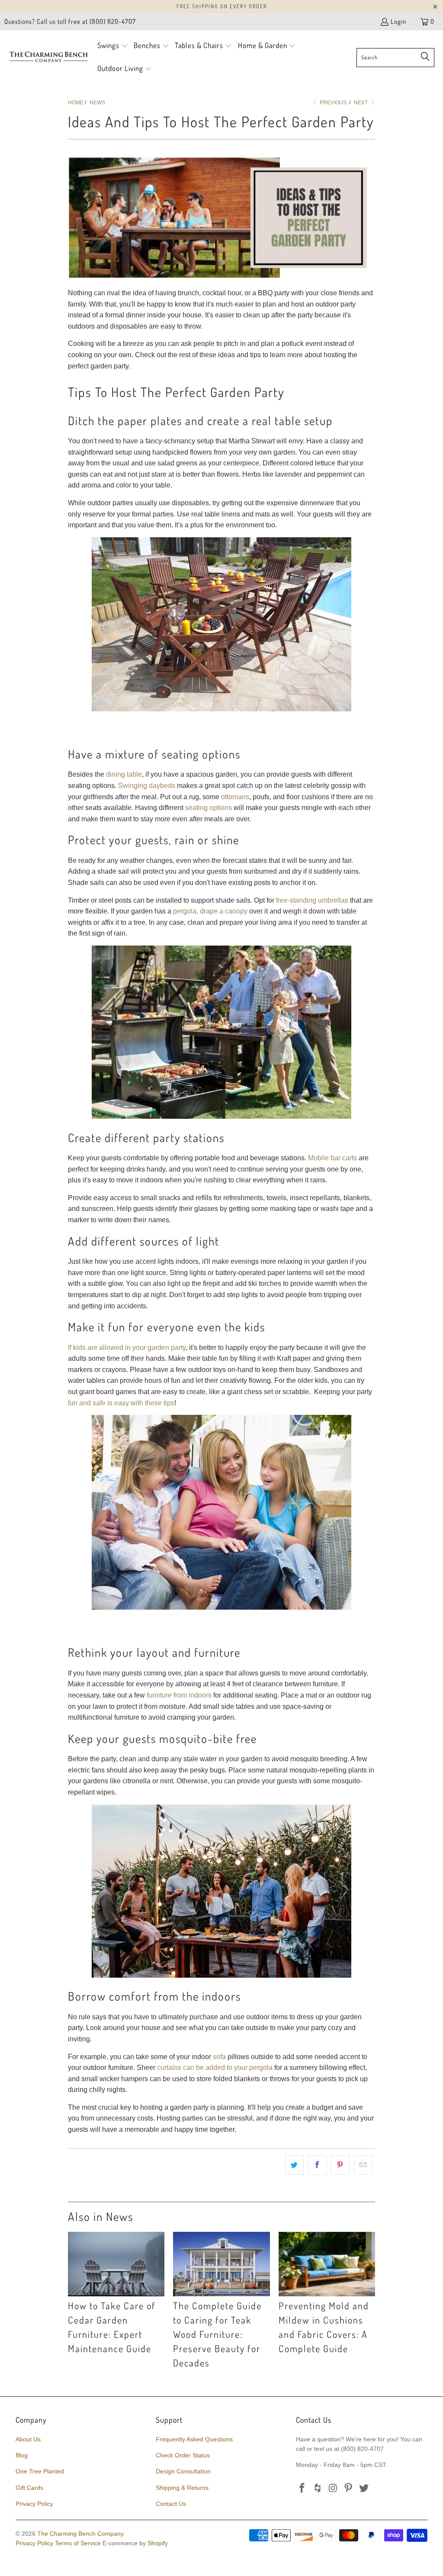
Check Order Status (183, 2455)
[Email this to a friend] (363, 2165)
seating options (209, 808)
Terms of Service (78, 2543)
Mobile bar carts (332, 1158)
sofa (219, 2057)
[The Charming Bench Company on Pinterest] (349, 2489)
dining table (124, 774)
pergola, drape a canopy (210, 911)
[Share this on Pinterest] (340, 2165)
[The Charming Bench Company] (49, 57)
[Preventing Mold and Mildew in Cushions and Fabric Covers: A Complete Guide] (327, 2264)
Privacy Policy (34, 2504)
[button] (113, 46)
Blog (22, 2455)
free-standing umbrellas (312, 900)
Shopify (158, 2543)
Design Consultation (183, 2471)
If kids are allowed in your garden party (127, 1348)
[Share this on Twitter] (294, 2165)
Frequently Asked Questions (194, 2439)
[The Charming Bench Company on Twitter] (364, 2489)
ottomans (235, 797)
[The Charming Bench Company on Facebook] (302, 2489)
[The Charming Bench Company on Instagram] (333, 2489)
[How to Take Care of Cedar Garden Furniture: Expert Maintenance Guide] (116, 2264)
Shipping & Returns (182, 2488)
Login (398, 21)
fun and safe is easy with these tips (121, 1403)
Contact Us (171, 2504)
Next (361, 103)
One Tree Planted (40, 2471)
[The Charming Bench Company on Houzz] (318, 2489)
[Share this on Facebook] (317, 2165)
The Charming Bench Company (80, 2534)
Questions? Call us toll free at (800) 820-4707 (70, 21)
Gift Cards (29, 2488)
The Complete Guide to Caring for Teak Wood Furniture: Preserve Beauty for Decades (217, 2334)
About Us (28, 2439)
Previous (332, 103)
